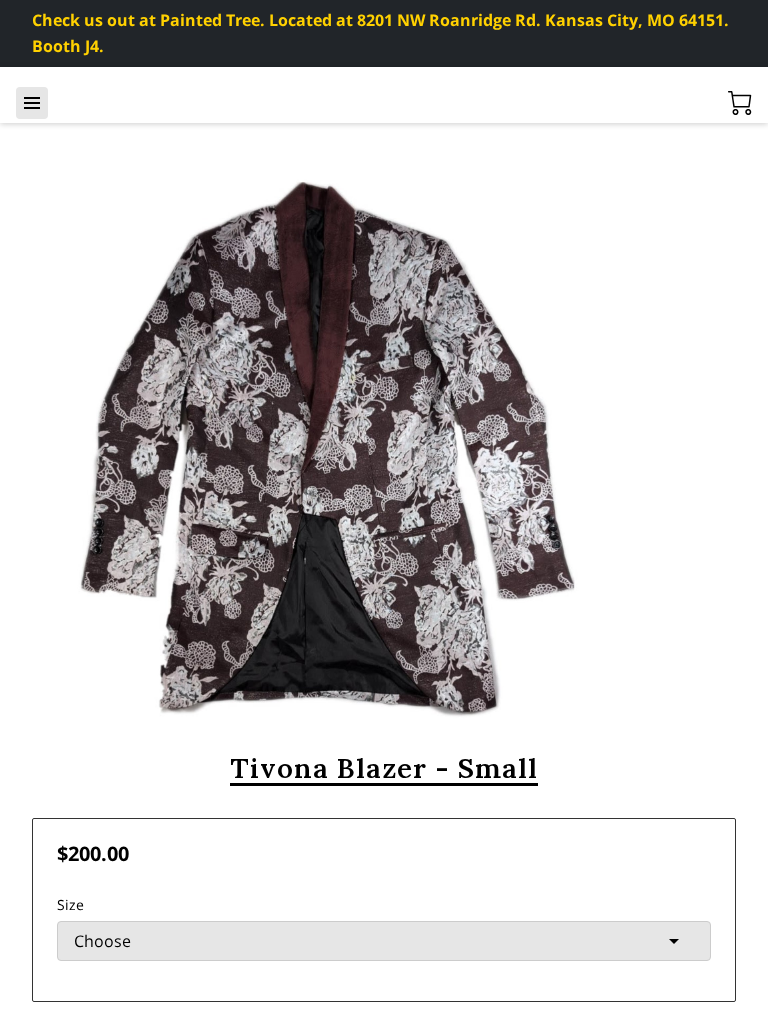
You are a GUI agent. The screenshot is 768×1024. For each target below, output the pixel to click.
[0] (740, 103)
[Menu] (32, 103)
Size (70, 904)
